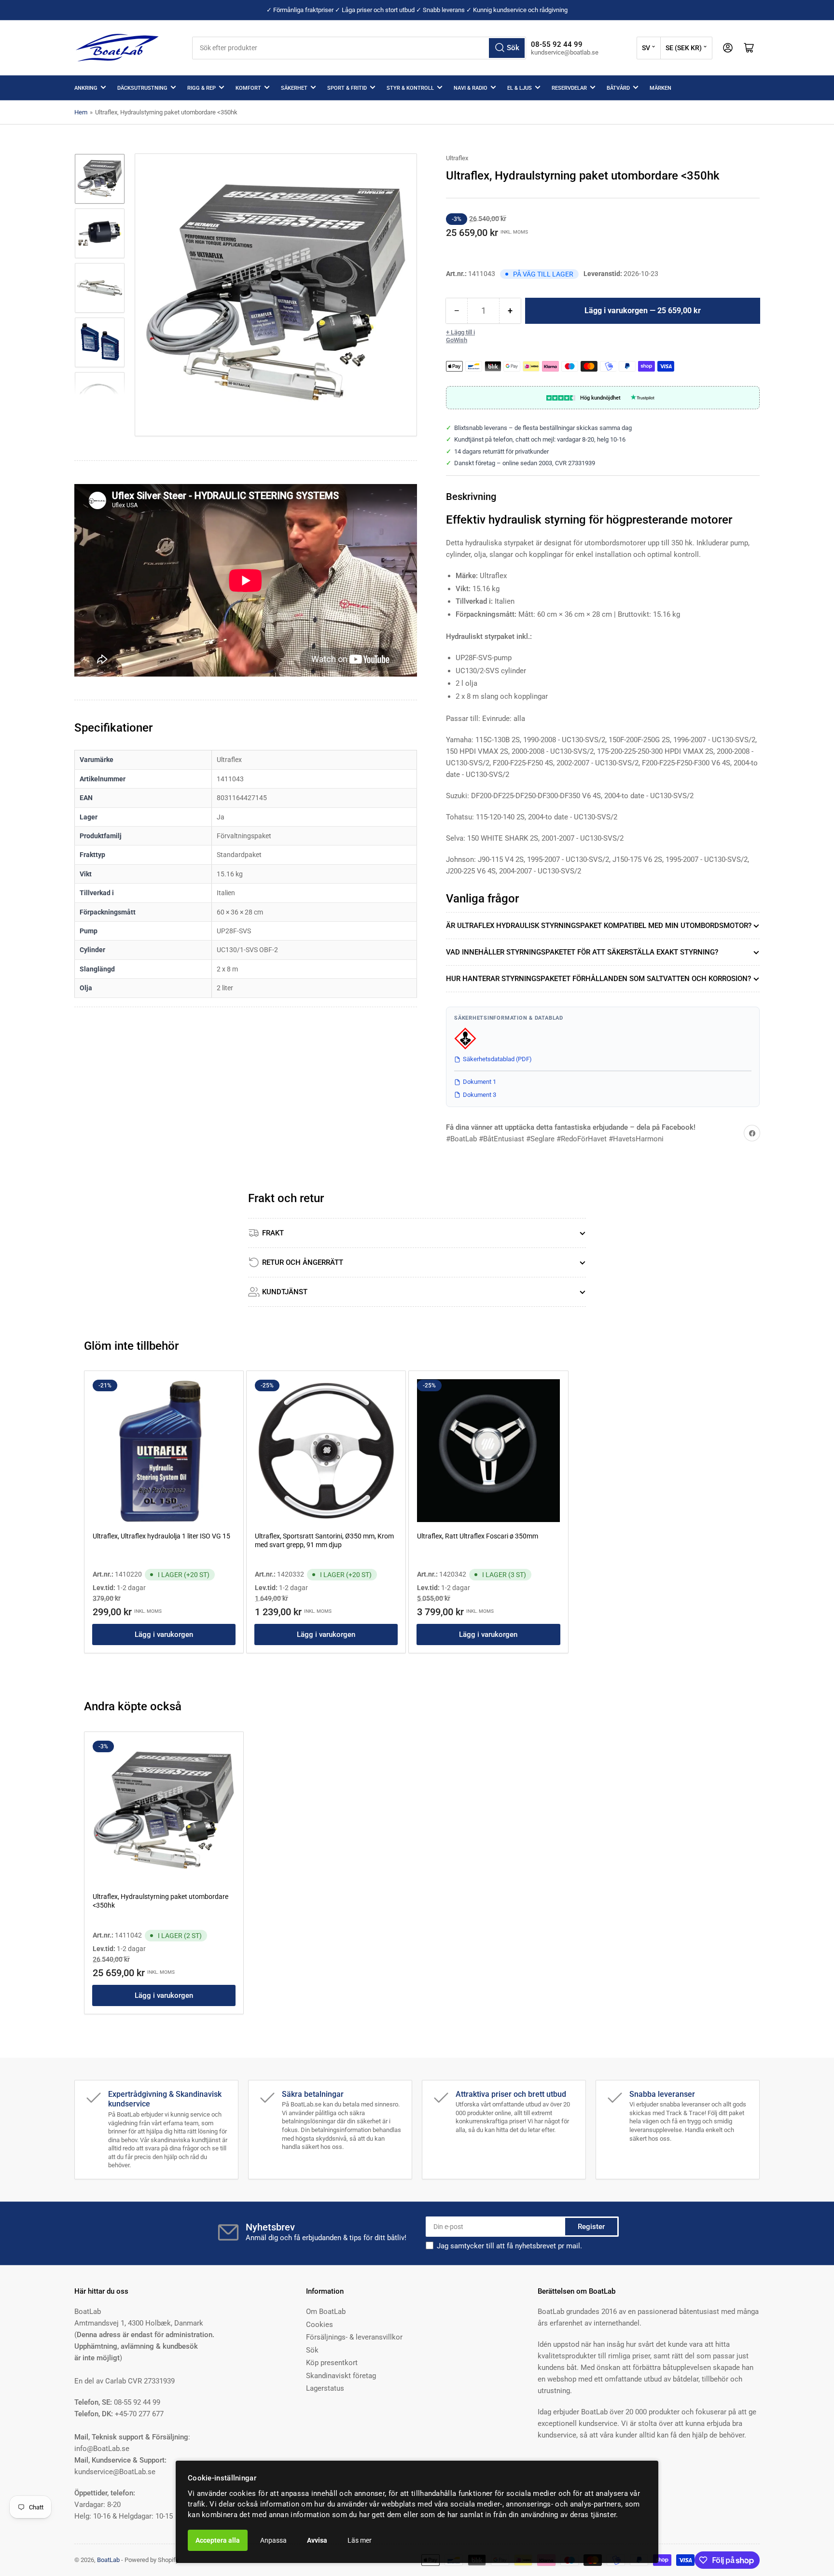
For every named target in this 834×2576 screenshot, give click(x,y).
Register (591, 2227)
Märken (660, 88)
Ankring (86, 88)
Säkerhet (294, 88)
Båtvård (618, 88)
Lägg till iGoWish (460, 336)
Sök (312, 2350)
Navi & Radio (471, 88)
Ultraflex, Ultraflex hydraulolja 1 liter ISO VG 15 (161, 1536)
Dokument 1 (480, 1082)
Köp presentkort (332, 2363)
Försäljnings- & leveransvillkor (354, 2337)
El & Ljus (520, 88)
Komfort (248, 88)
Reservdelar (569, 88)
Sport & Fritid (347, 88)
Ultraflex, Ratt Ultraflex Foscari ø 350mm (478, 1536)
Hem (81, 112)
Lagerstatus (325, 2388)
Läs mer (360, 2540)
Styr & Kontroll (410, 88)
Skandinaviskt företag (341, 2376)
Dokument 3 (480, 1095)
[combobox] (359, 48)
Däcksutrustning (142, 88)
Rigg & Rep (202, 88)
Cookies (320, 2325)
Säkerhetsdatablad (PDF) (497, 1059)
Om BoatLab (326, 2312)
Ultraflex (457, 158)
